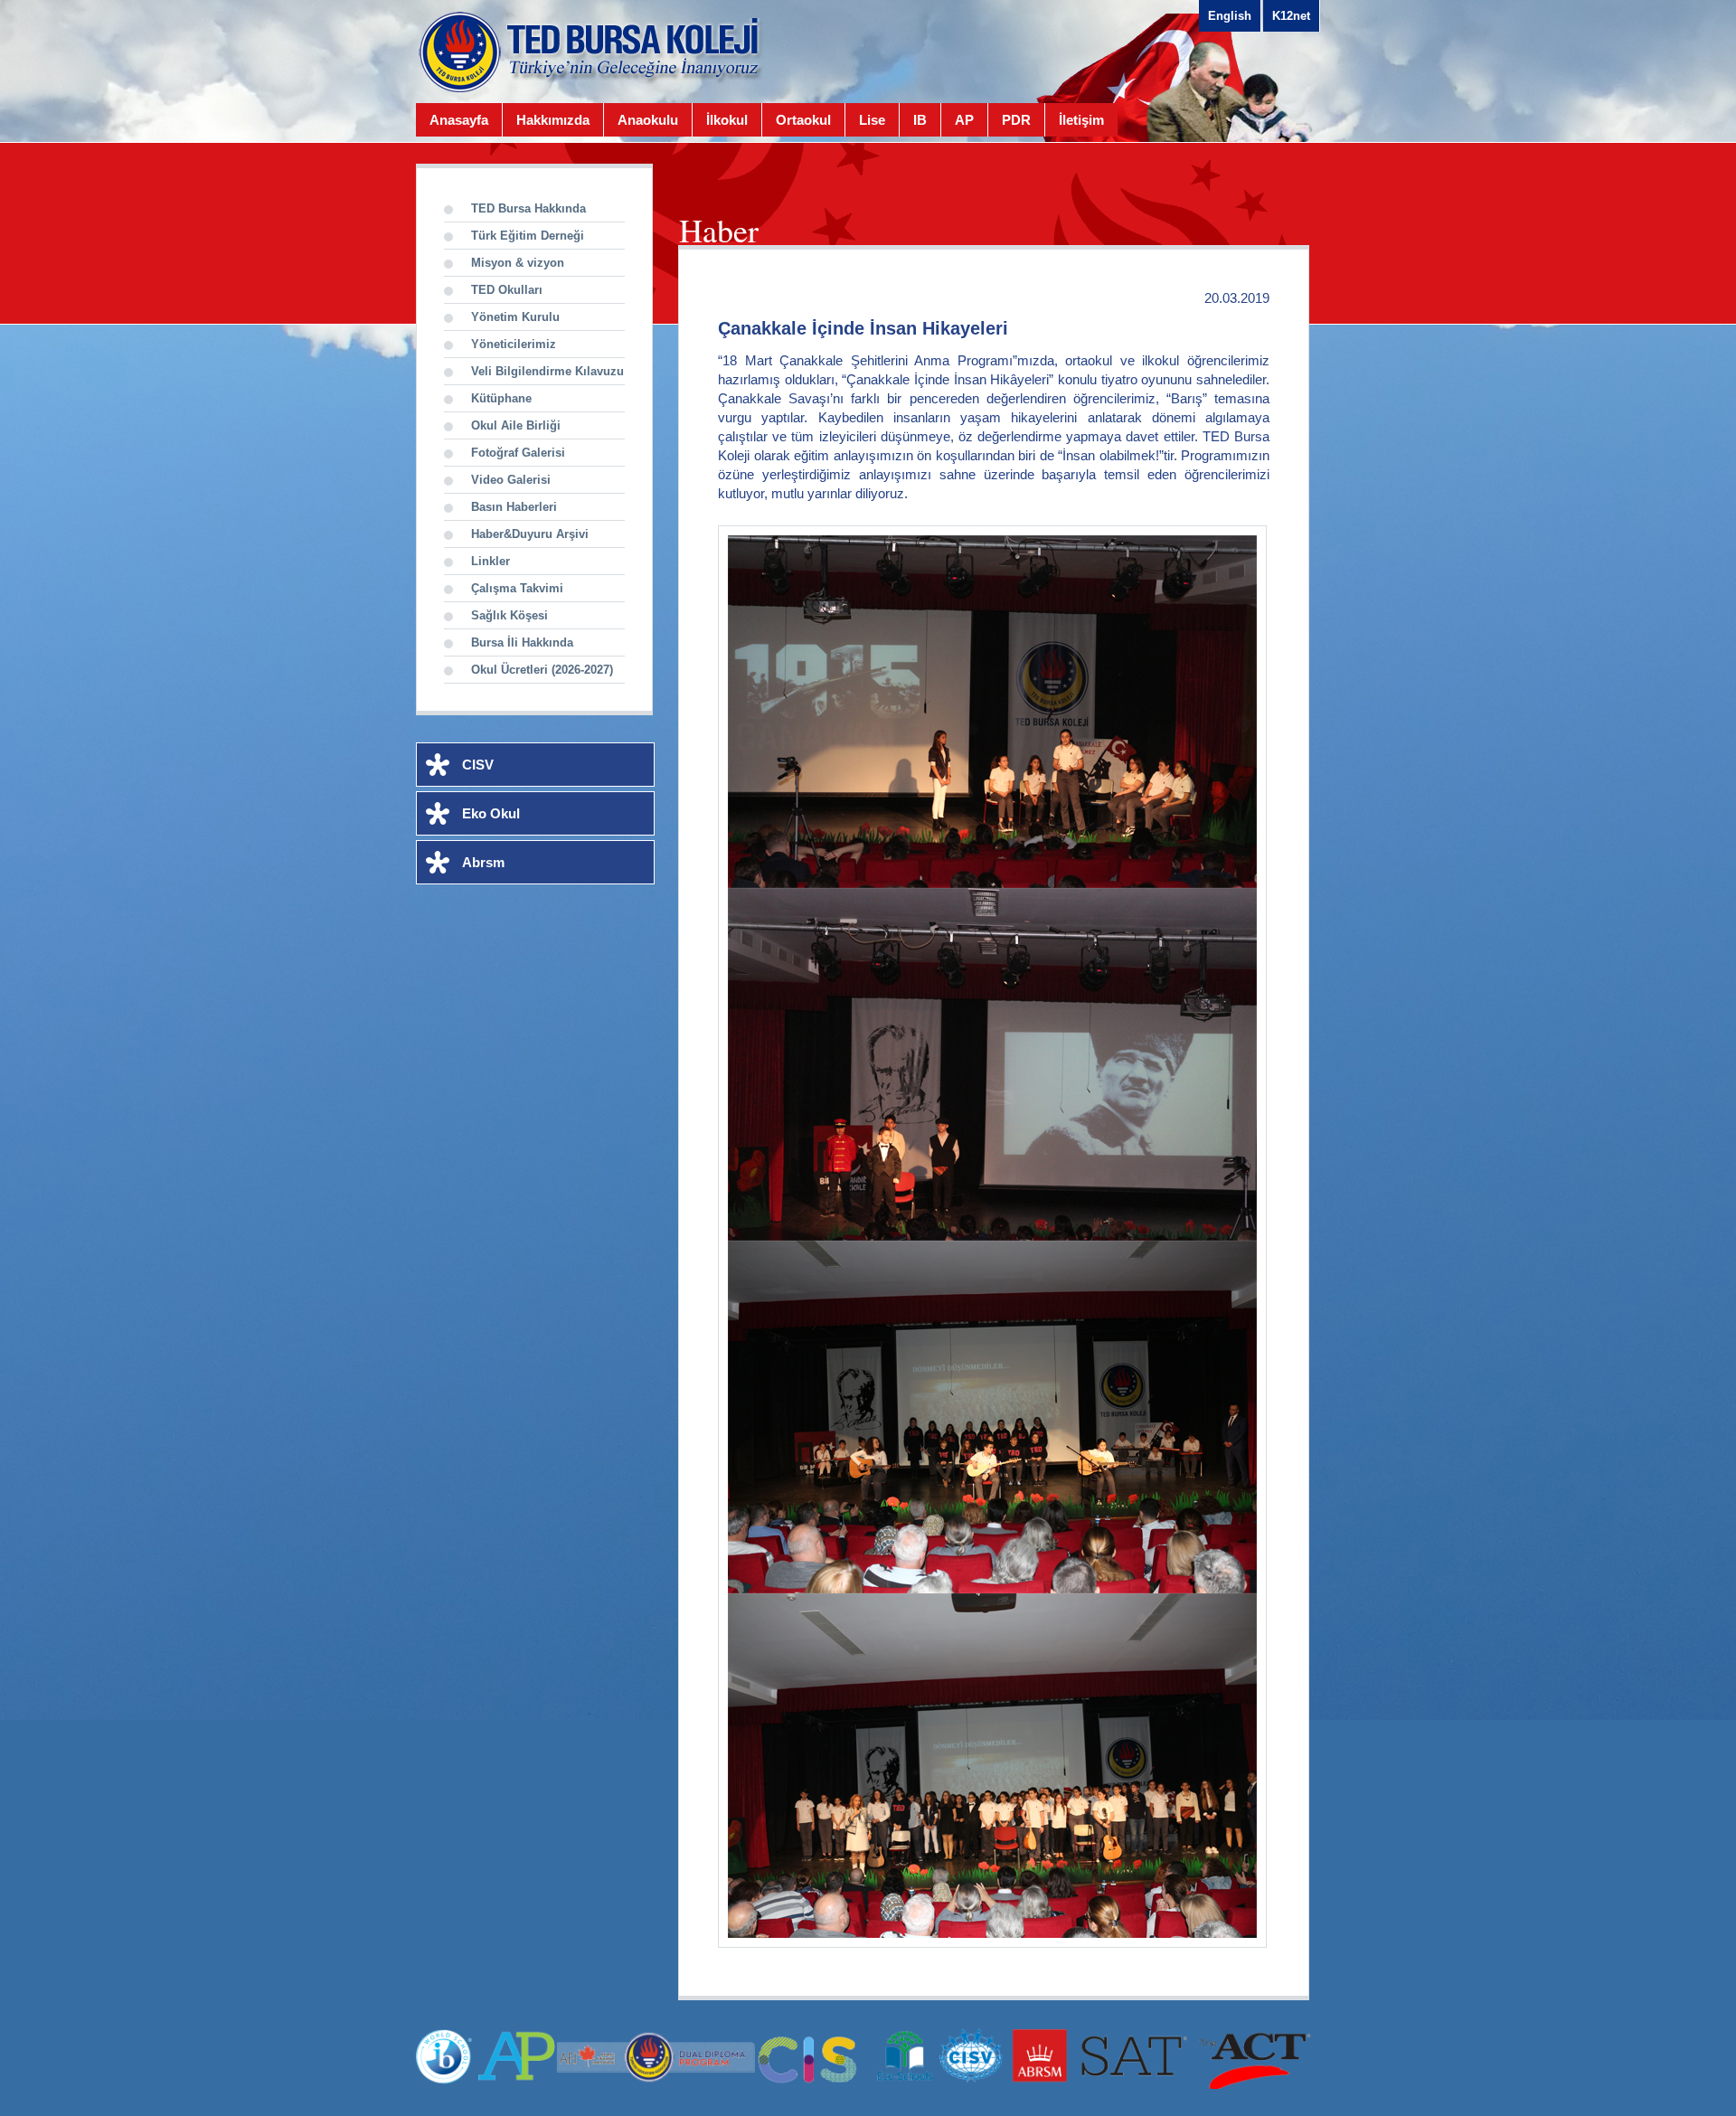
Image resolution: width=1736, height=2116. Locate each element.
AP (964, 120)
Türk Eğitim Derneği (528, 236)
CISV (478, 765)
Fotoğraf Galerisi (518, 453)
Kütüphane (501, 398)
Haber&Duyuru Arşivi (530, 534)
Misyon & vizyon (518, 263)
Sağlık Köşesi (509, 615)
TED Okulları (507, 290)
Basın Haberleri (514, 507)
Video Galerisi (511, 480)
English (1230, 16)
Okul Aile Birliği (516, 425)
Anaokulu (648, 120)
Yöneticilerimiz (514, 344)
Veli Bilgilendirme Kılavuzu (547, 371)
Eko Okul (491, 813)
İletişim (1081, 120)
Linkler (491, 561)
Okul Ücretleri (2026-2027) (542, 670)
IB (920, 120)
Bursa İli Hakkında (522, 642)
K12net (1291, 16)
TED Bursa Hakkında (528, 208)
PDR (1016, 120)
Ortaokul (803, 120)
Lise (872, 120)
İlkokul (727, 120)
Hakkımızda (553, 120)
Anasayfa (459, 120)
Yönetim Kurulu (515, 317)
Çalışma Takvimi (517, 588)
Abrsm (483, 862)
